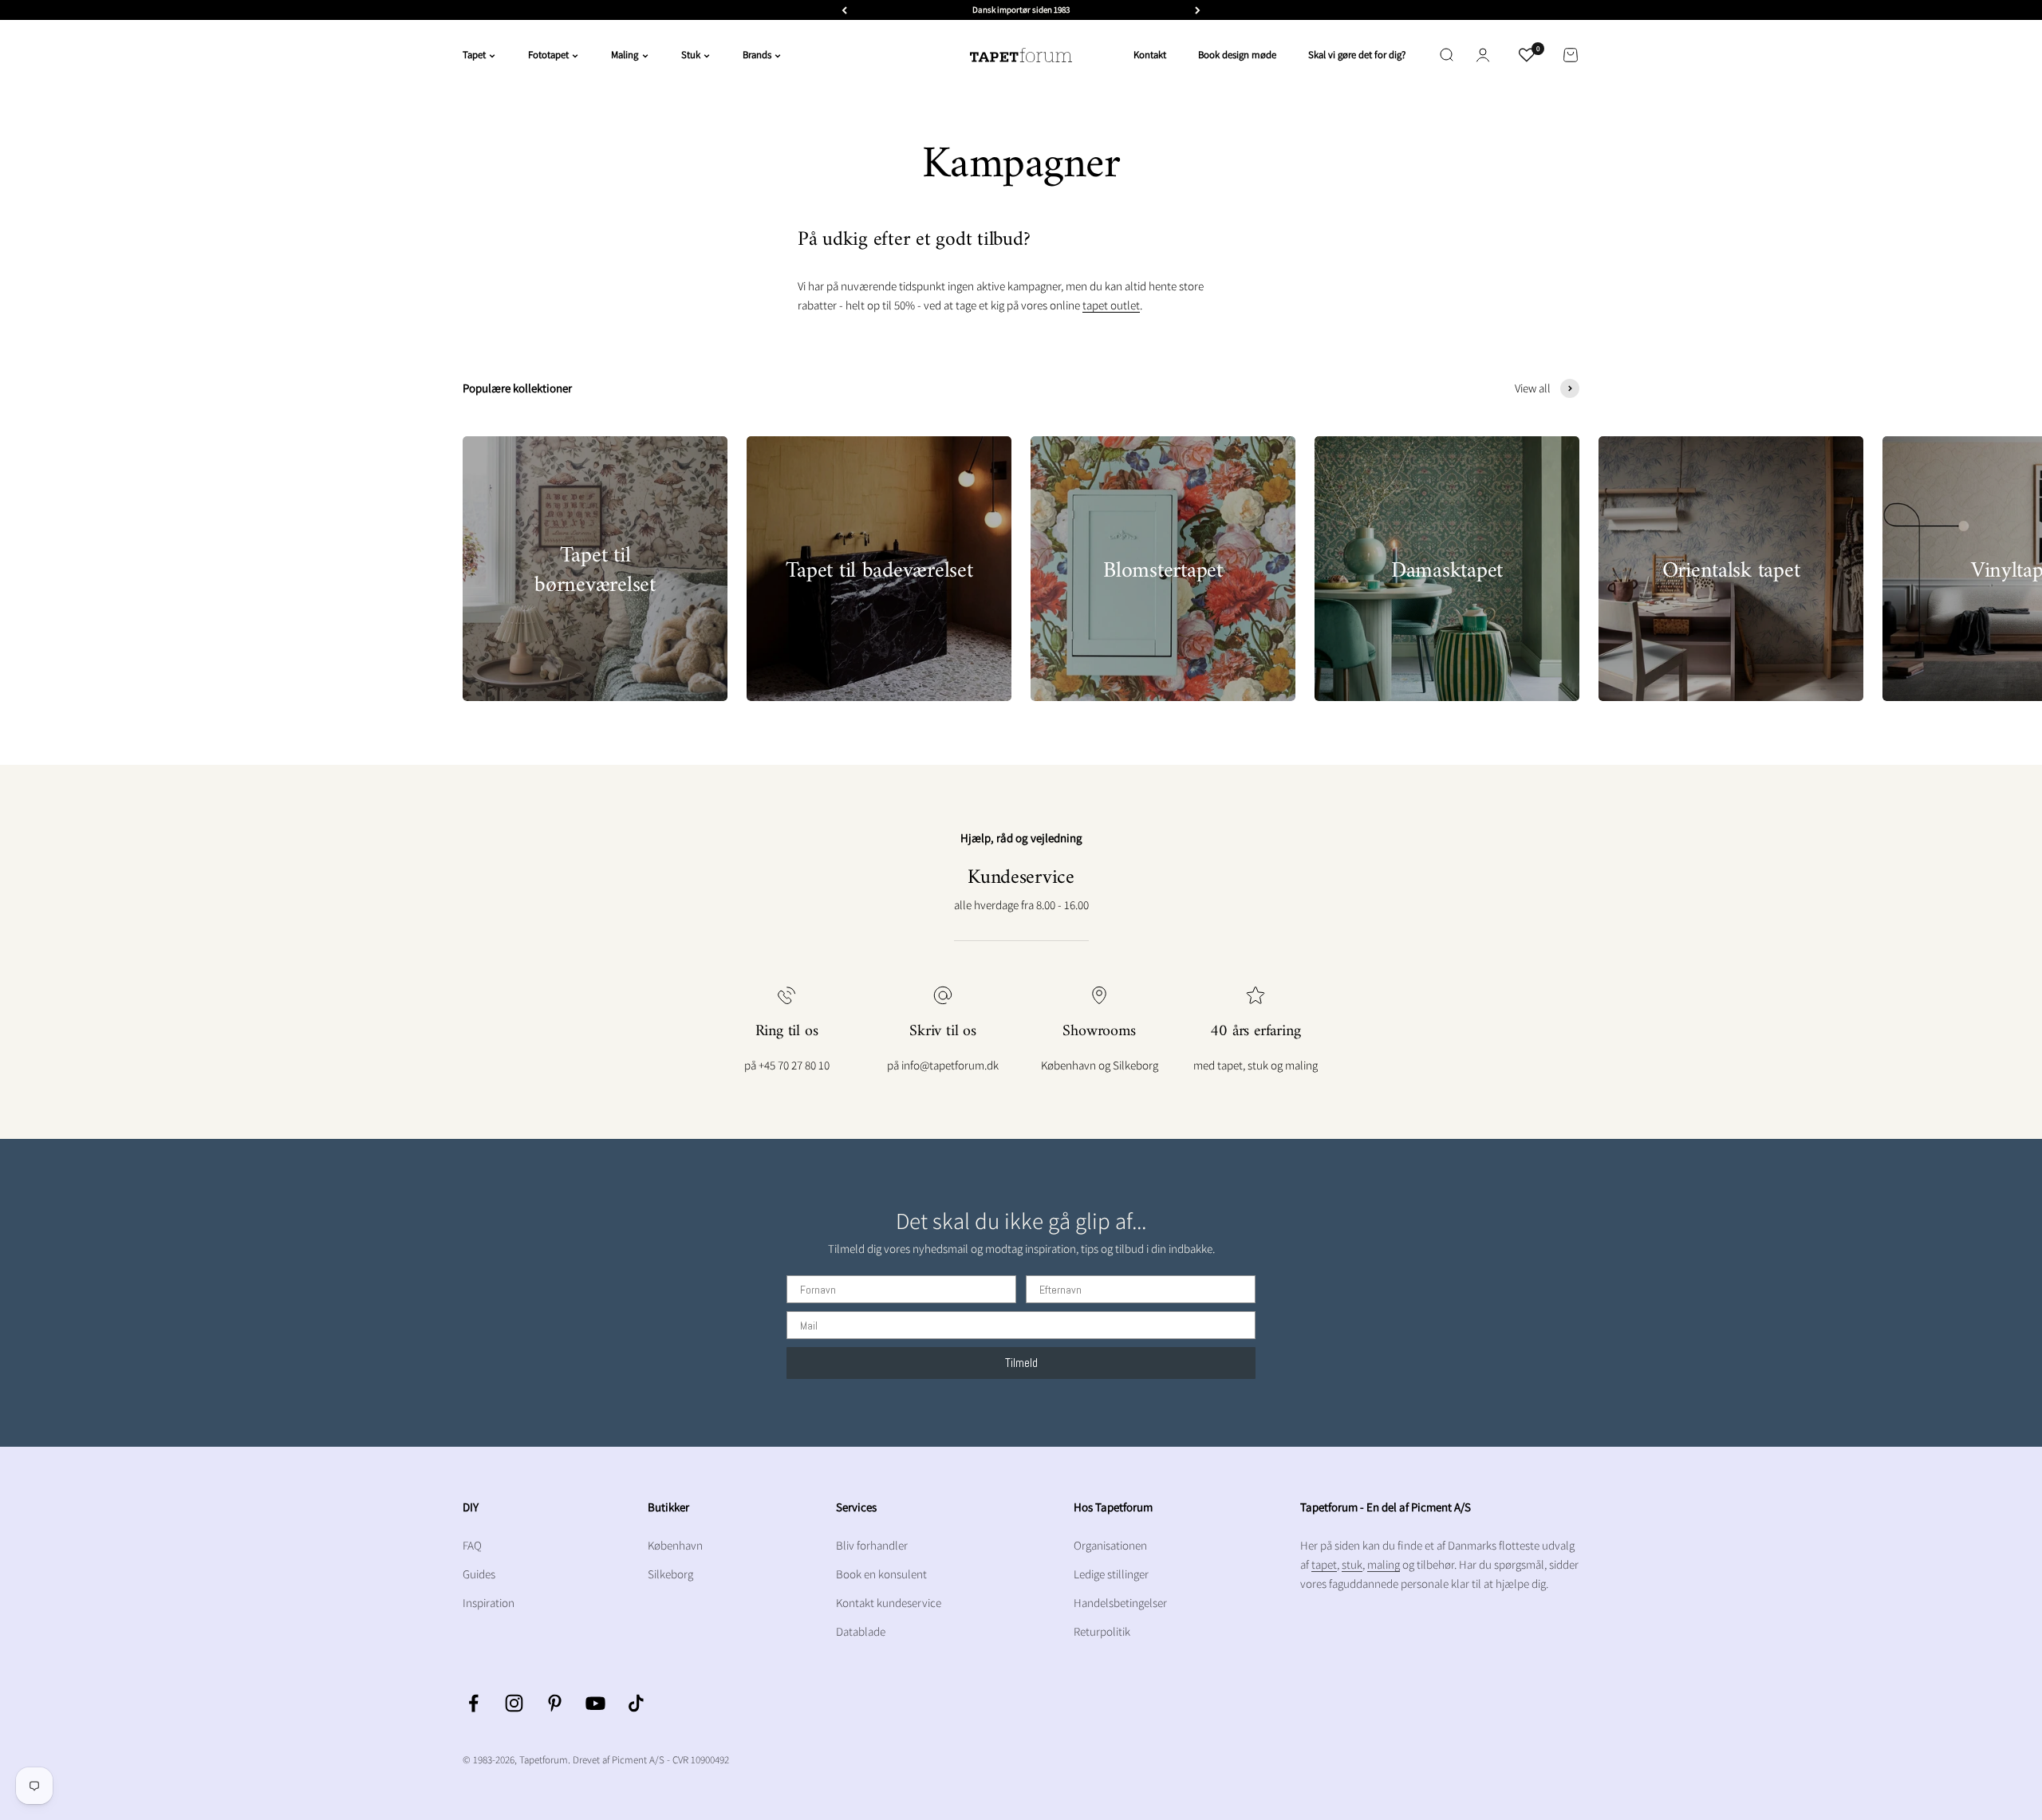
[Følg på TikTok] (636, 1703)
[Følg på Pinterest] (555, 1703)
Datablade (861, 1631)
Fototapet (548, 55)
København (675, 1545)
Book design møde (1237, 55)
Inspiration (489, 1603)
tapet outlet (1111, 305)
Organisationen (1110, 1545)
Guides (479, 1574)
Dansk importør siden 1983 (1021, 10)
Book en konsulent (881, 1574)
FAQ (472, 1545)
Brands (757, 55)
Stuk (691, 55)
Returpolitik (1102, 1631)
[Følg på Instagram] (514, 1703)
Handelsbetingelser (1120, 1603)
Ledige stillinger (1111, 1574)
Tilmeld (1021, 1363)
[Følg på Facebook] (473, 1703)
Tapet (474, 55)
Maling (625, 55)
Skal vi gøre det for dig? (1357, 55)
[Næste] (1198, 10)
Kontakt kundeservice (889, 1603)
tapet (1324, 1564)
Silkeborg (670, 1574)
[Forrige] (844, 10)
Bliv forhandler (872, 1545)
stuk (1352, 1564)
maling (1384, 1564)
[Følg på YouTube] (595, 1703)
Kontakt (1150, 55)
